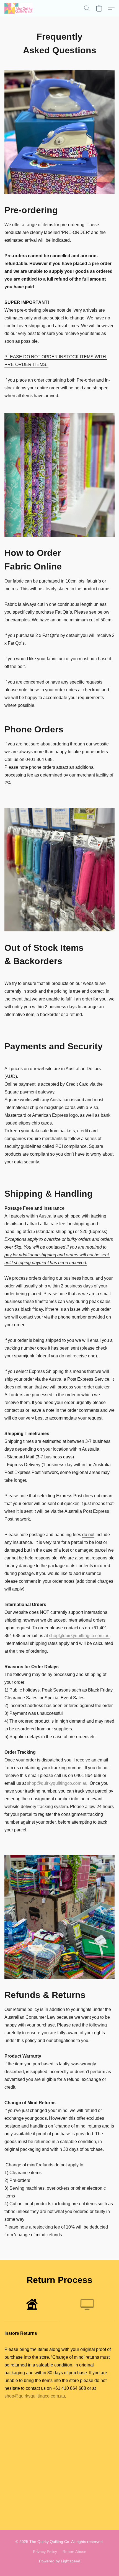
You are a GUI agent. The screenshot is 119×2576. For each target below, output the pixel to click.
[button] (19, 8)
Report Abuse (74, 2552)
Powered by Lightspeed (60, 2561)
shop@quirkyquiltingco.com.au (79, 1636)
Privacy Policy (45, 2552)
